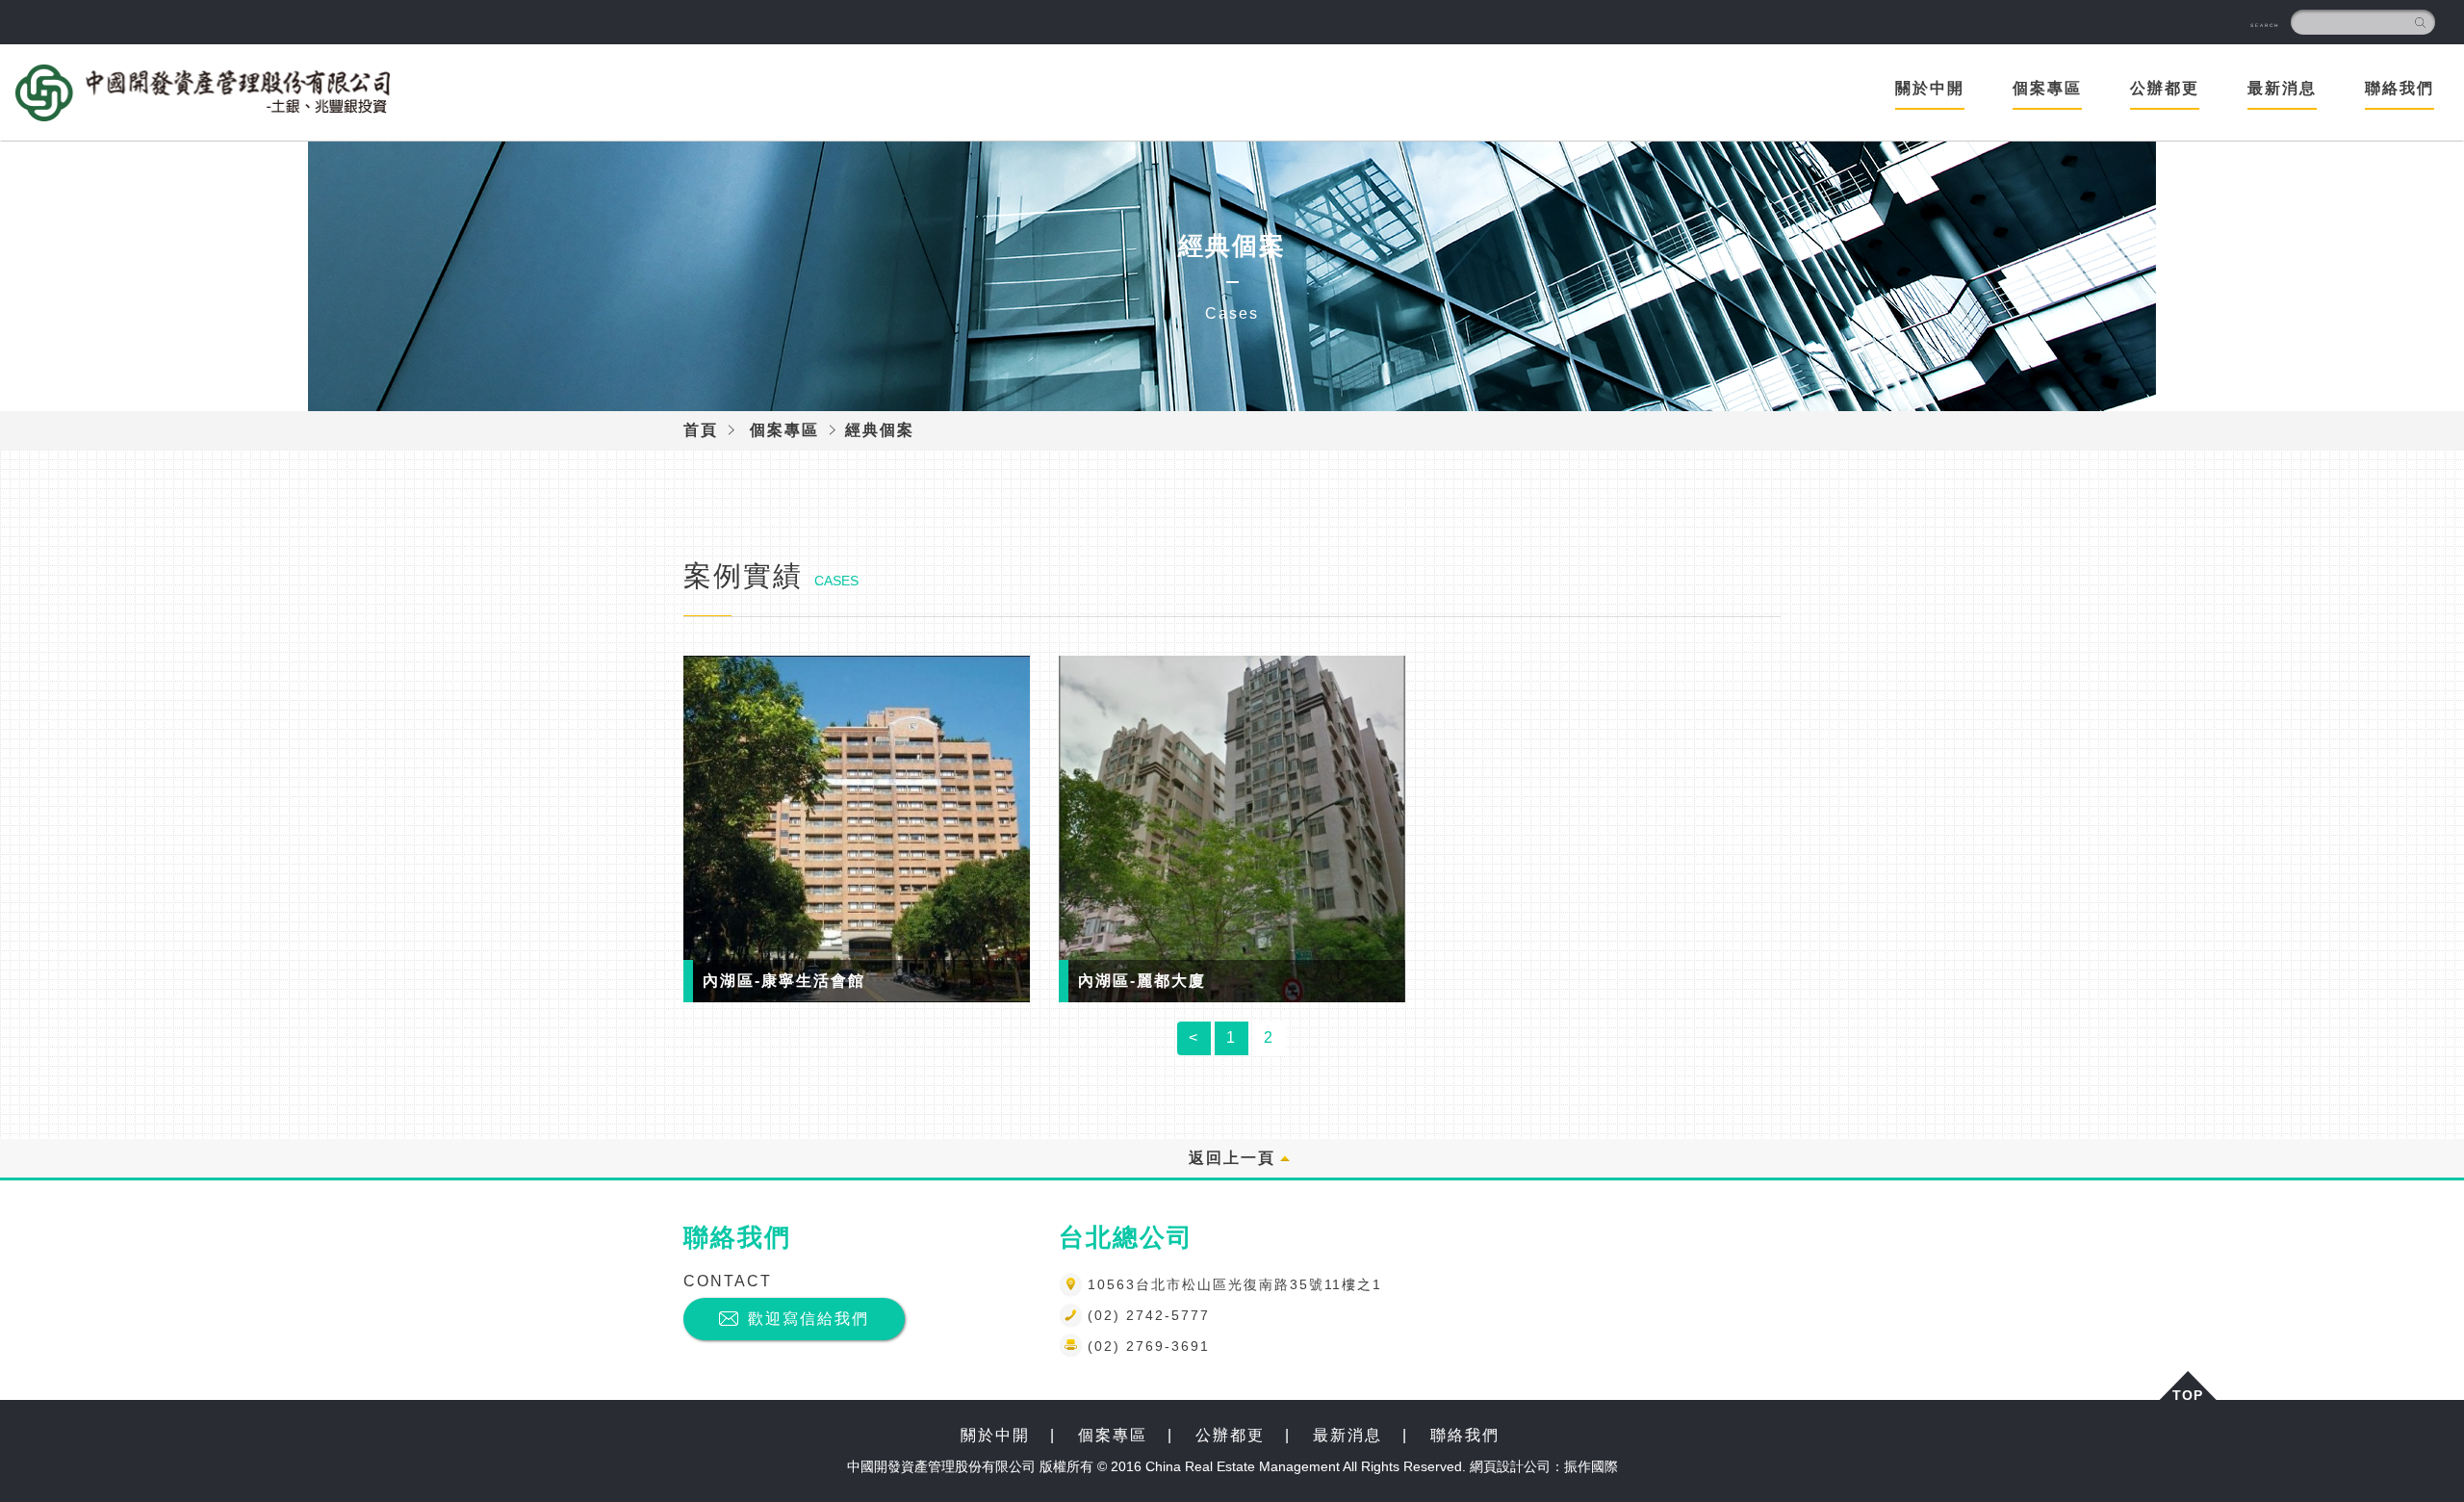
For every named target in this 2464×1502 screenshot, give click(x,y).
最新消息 (1347, 1435)
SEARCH (2265, 26)
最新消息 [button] (2282, 88)
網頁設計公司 (1510, 1466)
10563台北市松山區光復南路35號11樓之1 (1235, 1284)
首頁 (701, 430)
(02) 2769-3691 (1149, 1346)
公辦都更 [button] (2165, 88)
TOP (2188, 1394)
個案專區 (784, 430)
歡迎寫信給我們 (808, 1319)
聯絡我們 (2400, 88)
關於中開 (1930, 88)
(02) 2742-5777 (1149, 1315)
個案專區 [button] (2047, 88)
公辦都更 (1230, 1435)
